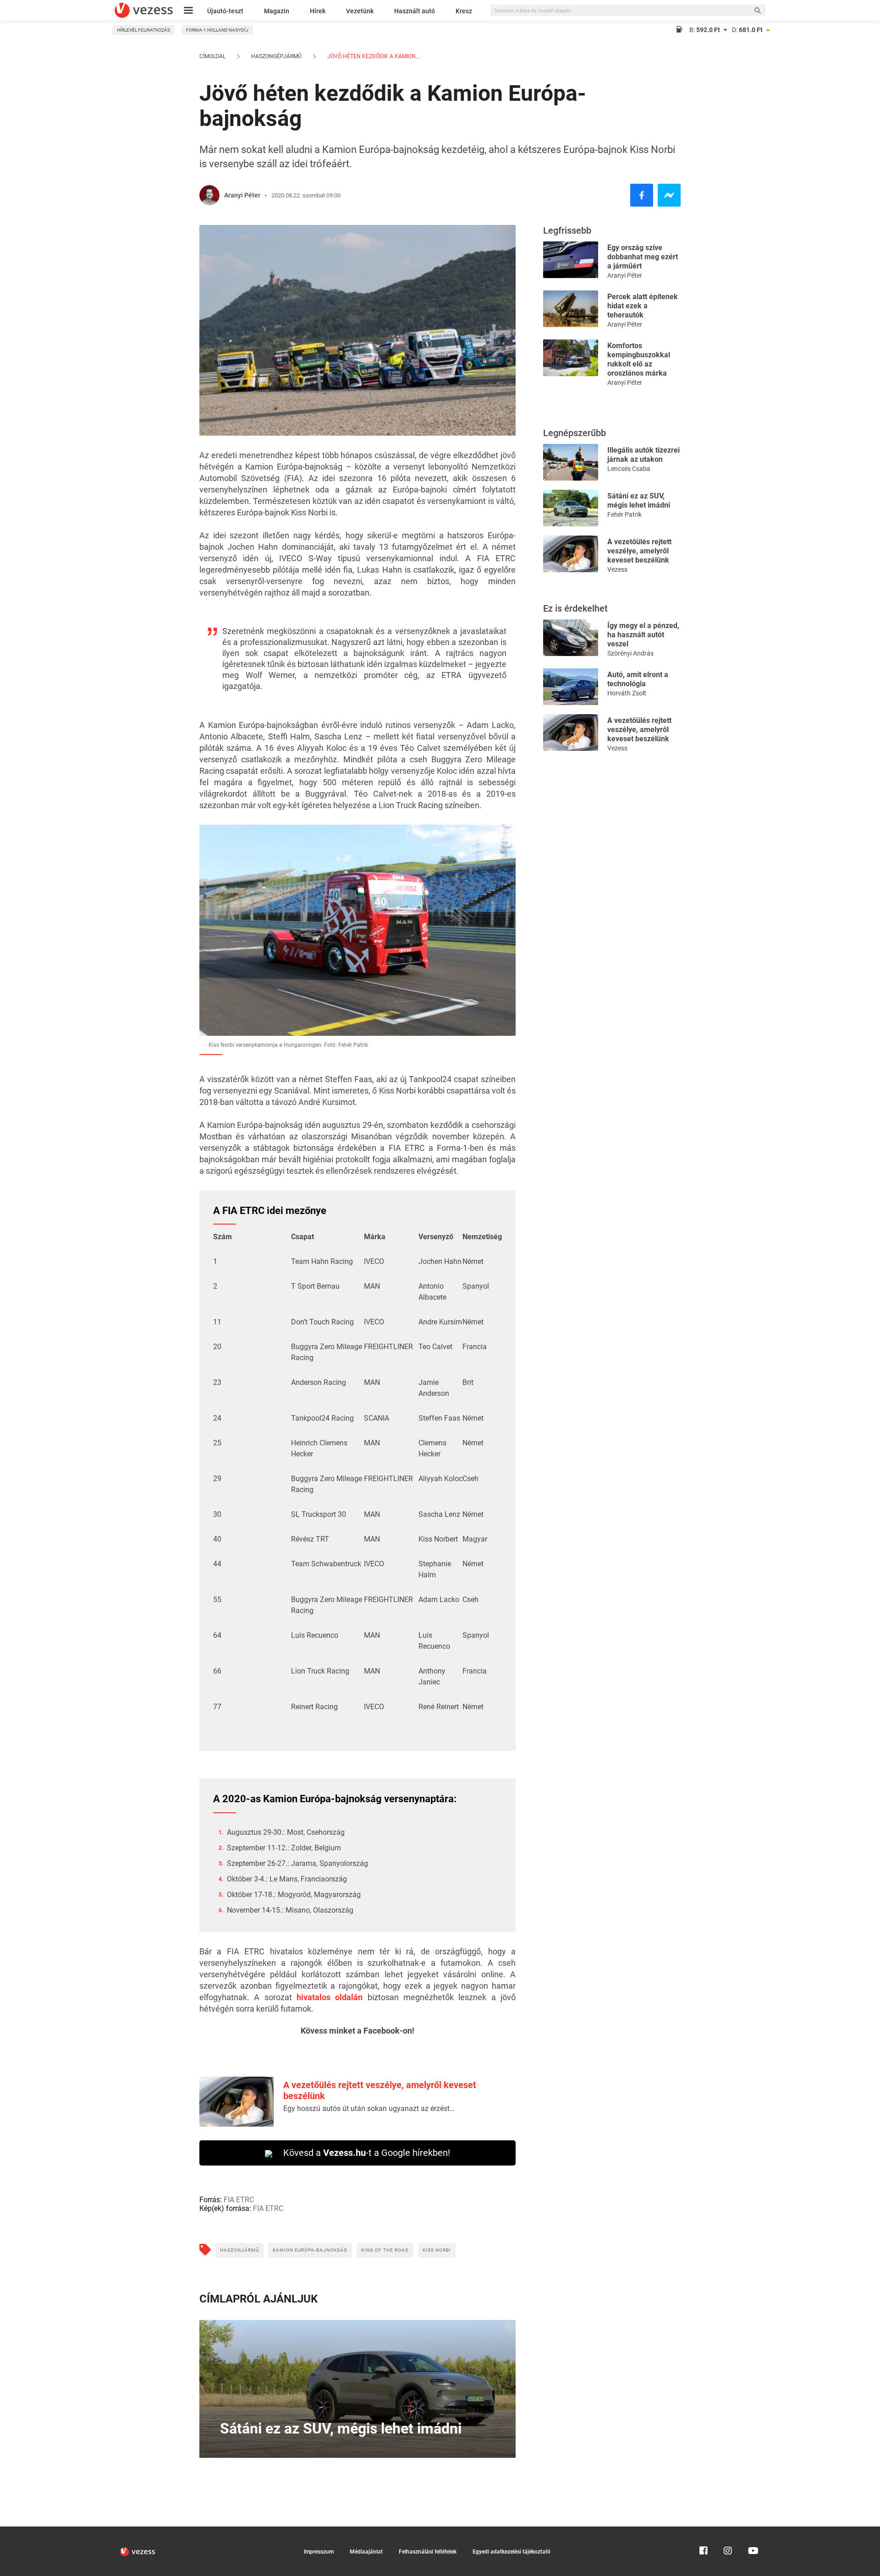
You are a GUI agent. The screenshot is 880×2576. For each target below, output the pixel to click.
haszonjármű (239, 2250)
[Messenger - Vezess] (669, 195)
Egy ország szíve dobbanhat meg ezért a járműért (643, 257)
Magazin (277, 11)
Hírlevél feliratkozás (143, 30)
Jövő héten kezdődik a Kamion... (373, 56)
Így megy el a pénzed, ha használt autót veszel (643, 635)
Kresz (464, 11)
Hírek (318, 11)
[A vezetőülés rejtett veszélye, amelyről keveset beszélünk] (571, 553)
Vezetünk (360, 11)
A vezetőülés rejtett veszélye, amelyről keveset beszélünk (639, 551)
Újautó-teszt (225, 11)
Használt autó (415, 11)
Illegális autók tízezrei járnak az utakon (643, 455)
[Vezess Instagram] (728, 2531)
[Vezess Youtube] (752, 2531)
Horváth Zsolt (627, 693)
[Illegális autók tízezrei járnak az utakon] (571, 462)
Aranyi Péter (242, 195)
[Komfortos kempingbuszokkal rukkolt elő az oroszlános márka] (571, 357)
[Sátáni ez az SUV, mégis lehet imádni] (571, 507)
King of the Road (385, 2250)
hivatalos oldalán (330, 1997)
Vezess (617, 569)
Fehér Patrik (624, 514)
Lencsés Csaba (629, 469)
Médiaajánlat (366, 2552)
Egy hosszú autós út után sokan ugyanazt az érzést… (369, 2108)
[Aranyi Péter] (209, 195)
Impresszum (319, 2552)
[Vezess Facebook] (704, 2531)
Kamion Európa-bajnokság (310, 2250)
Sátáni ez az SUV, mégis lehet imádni (639, 500)
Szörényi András (630, 653)
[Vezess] (144, 10)
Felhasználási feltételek (428, 2552)
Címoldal (212, 56)
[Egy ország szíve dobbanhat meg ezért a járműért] (571, 259)
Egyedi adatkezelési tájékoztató (511, 2552)
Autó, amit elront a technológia (638, 679)
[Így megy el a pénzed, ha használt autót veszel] (571, 637)
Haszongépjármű (276, 56)
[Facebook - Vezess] (642, 195)
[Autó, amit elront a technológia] (571, 686)
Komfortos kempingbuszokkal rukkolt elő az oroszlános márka (639, 359)
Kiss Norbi (437, 2250)
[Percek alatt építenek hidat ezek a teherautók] (571, 308)
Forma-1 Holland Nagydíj (217, 30)
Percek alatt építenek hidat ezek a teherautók (643, 306)
